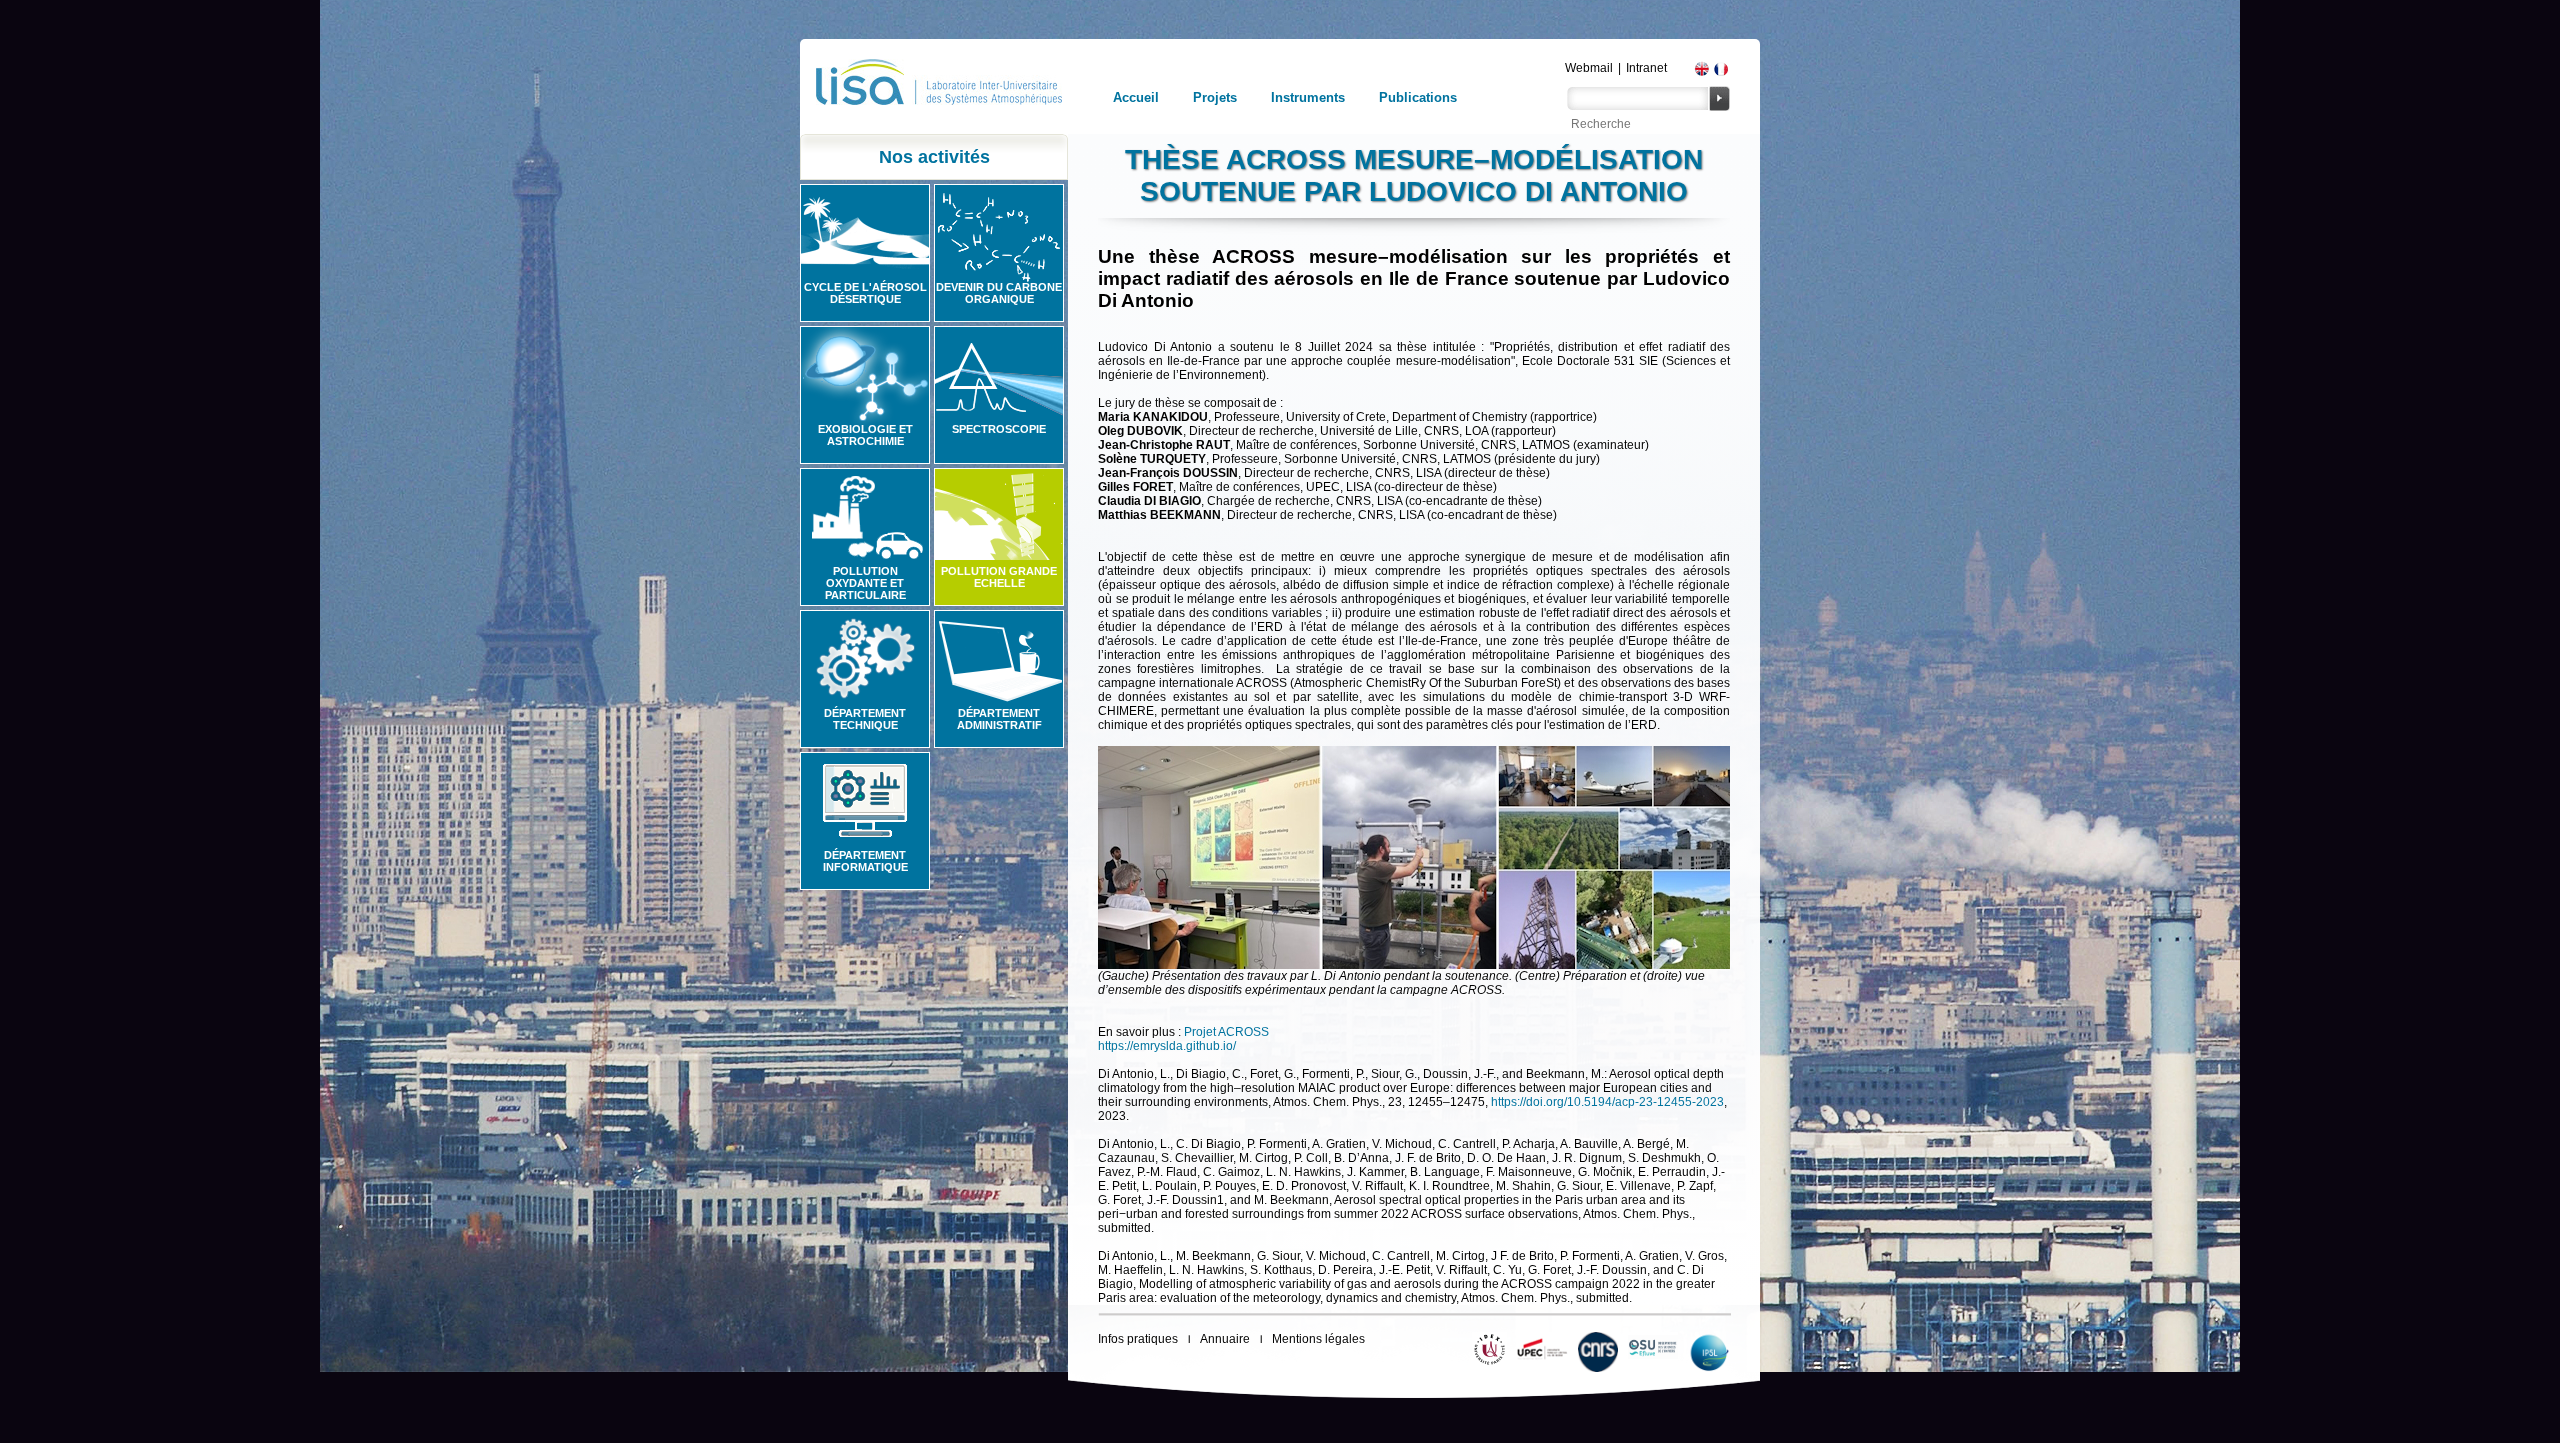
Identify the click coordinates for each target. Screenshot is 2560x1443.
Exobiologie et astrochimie (865, 435)
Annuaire (1225, 1339)
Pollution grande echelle (999, 577)
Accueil (1136, 97)
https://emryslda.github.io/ (1167, 1046)
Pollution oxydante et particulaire (865, 583)
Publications (1418, 97)
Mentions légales (1318, 1339)
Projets (1215, 97)
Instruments (1308, 97)
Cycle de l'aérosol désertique (865, 293)
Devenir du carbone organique (999, 293)
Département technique (865, 719)
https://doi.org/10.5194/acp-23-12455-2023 (1607, 1102)
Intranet (1646, 68)
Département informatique (865, 861)
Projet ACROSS (1226, 1032)
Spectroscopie (999, 429)
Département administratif (999, 719)
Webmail (1589, 68)
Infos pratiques (1138, 1339)
